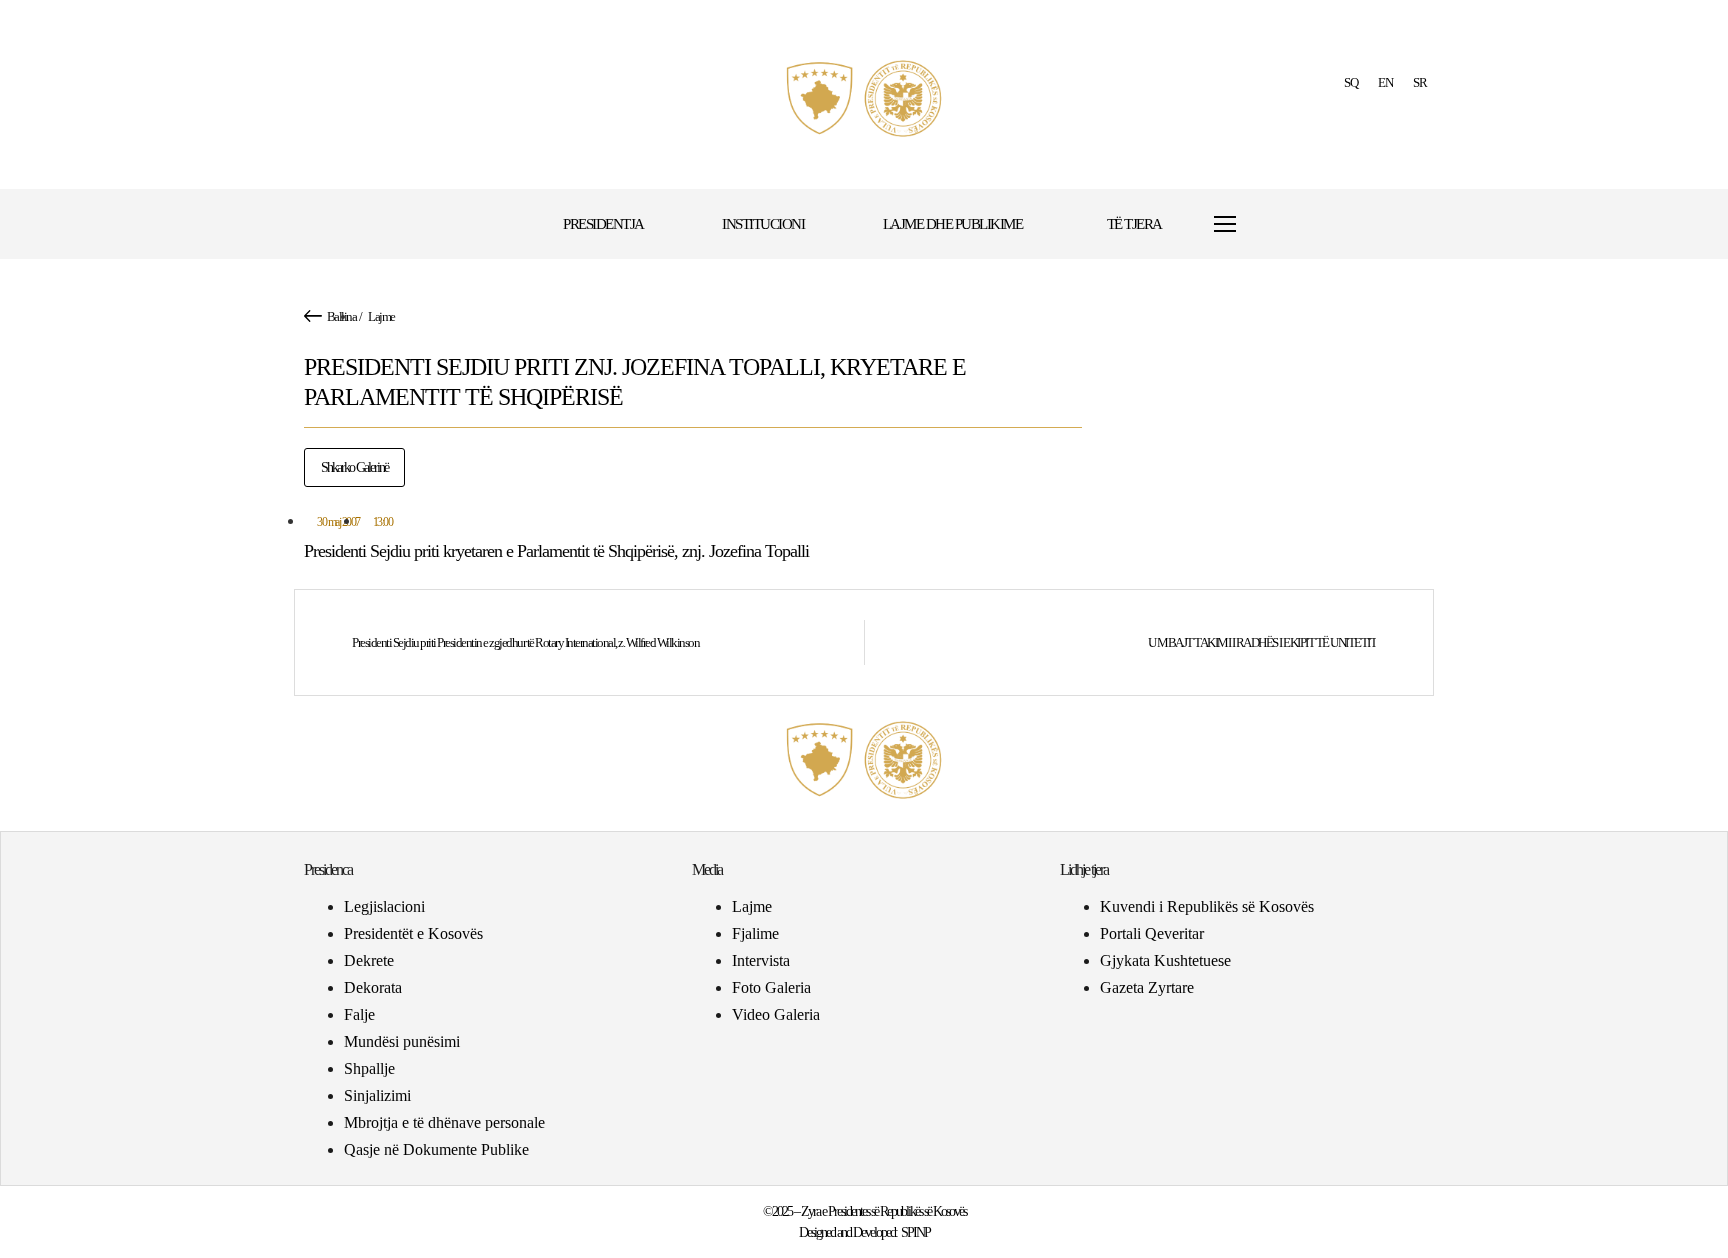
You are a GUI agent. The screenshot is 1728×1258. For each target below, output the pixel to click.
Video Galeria (776, 1014)
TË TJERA (1134, 224)
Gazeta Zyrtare (1147, 987)
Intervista (761, 960)
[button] (1286, 224)
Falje (359, 1014)
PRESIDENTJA (603, 224)
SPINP (915, 1232)
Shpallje (369, 1068)
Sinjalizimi (377, 1095)
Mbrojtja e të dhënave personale (444, 1122)
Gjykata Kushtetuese (1165, 960)
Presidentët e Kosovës (413, 933)
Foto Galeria (771, 987)
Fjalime (755, 933)
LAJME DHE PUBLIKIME (953, 224)
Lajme (381, 316)
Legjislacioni (384, 906)
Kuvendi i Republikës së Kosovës (1207, 906)
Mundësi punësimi (402, 1041)
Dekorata (373, 987)
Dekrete (369, 960)
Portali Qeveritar (1152, 933)
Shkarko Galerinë (354, 467)
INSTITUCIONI (763, 224)
